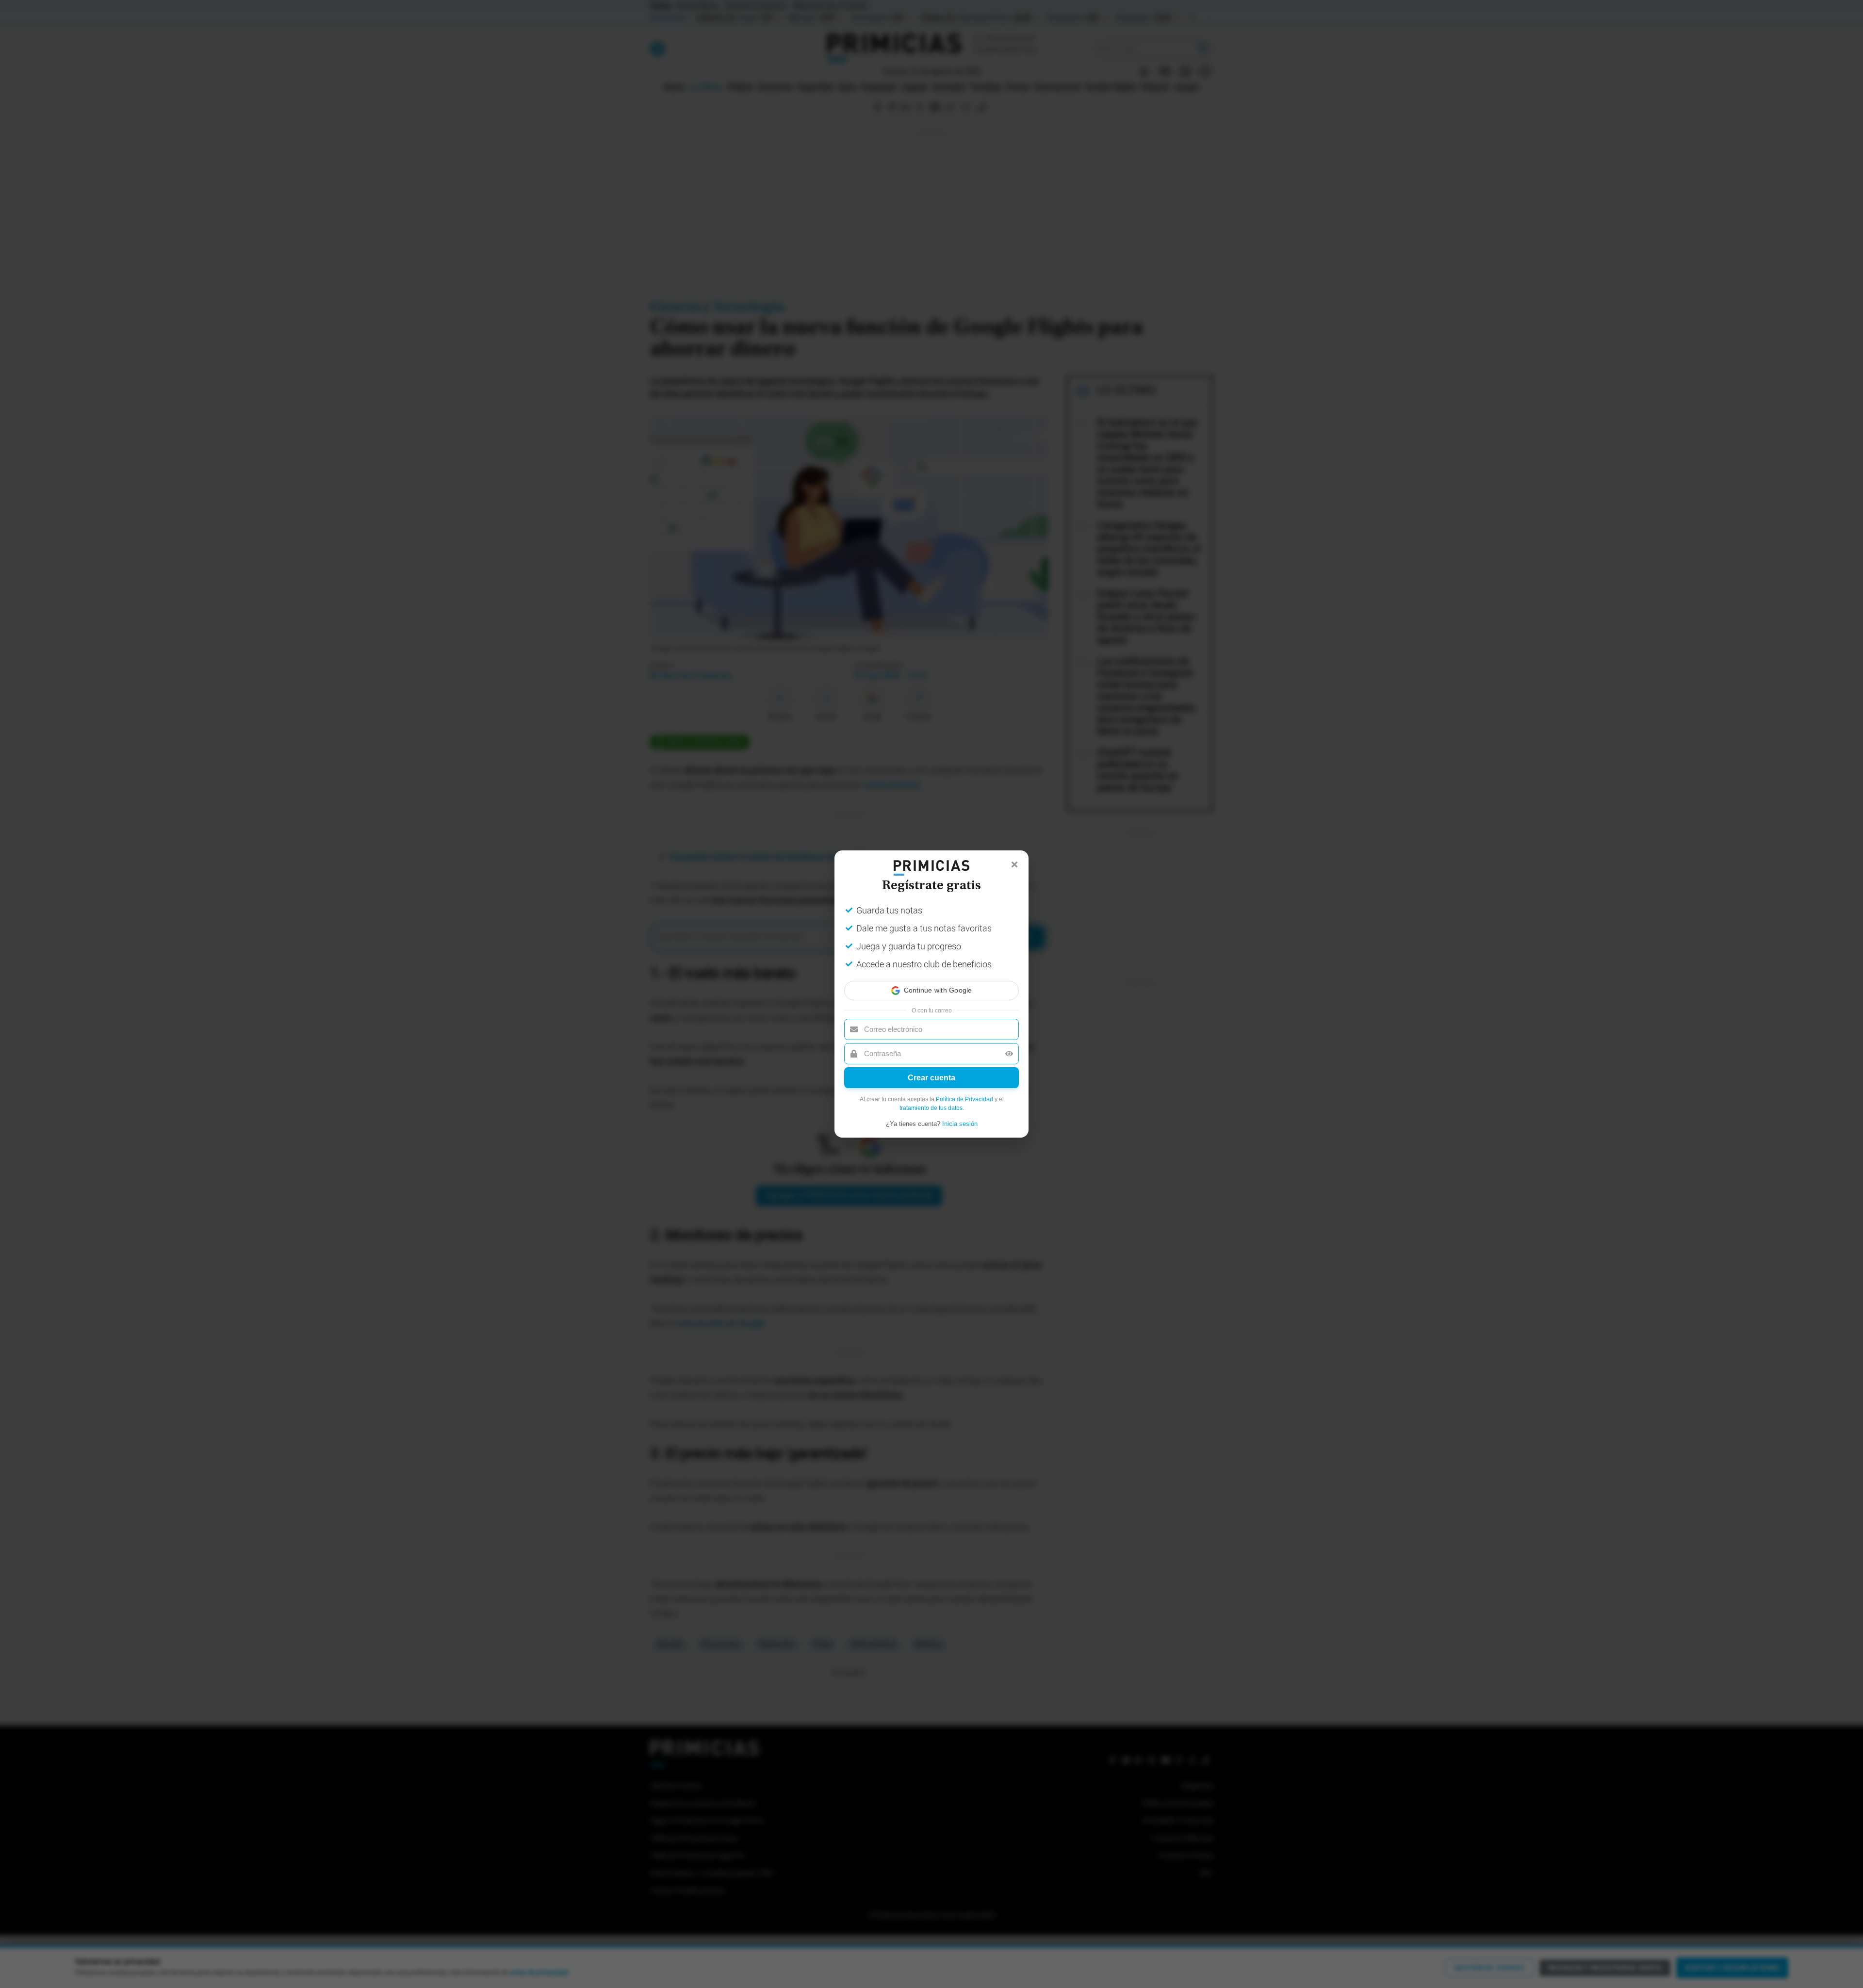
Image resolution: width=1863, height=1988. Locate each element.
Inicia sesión (960, 1124)
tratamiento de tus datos (931, 1108)
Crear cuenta (931, 1078)
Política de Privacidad (964, 1099)
